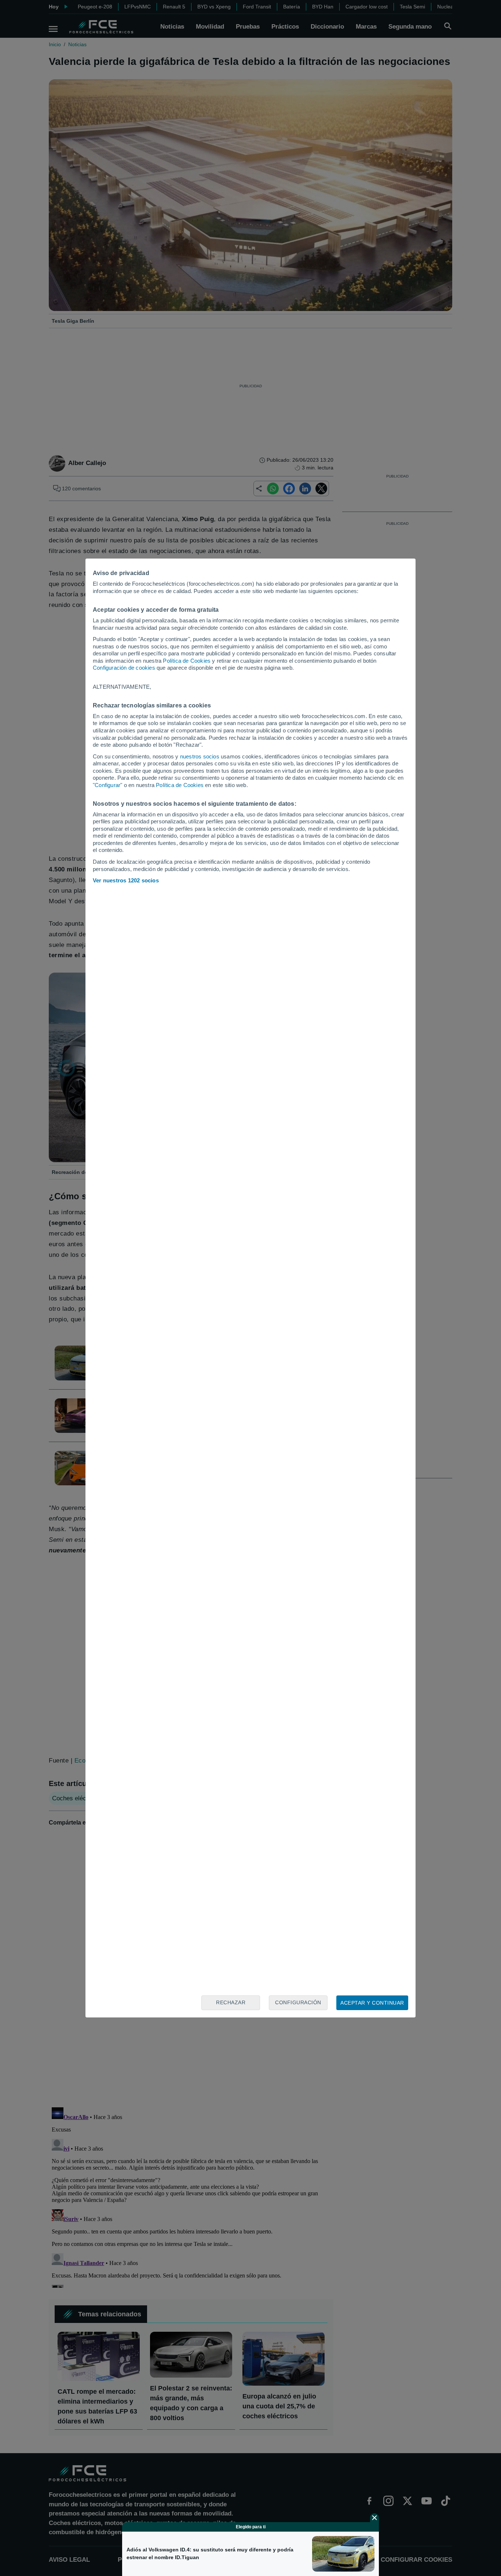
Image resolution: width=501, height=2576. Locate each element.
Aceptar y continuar (372, 2003)
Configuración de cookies (124, 668)
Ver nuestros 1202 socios (126, 880)
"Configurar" (107, 785)
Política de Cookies (187, 661)
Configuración (298, 2002)
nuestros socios (200, 756)
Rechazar (231, 2002)
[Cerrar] (374, 2518)
